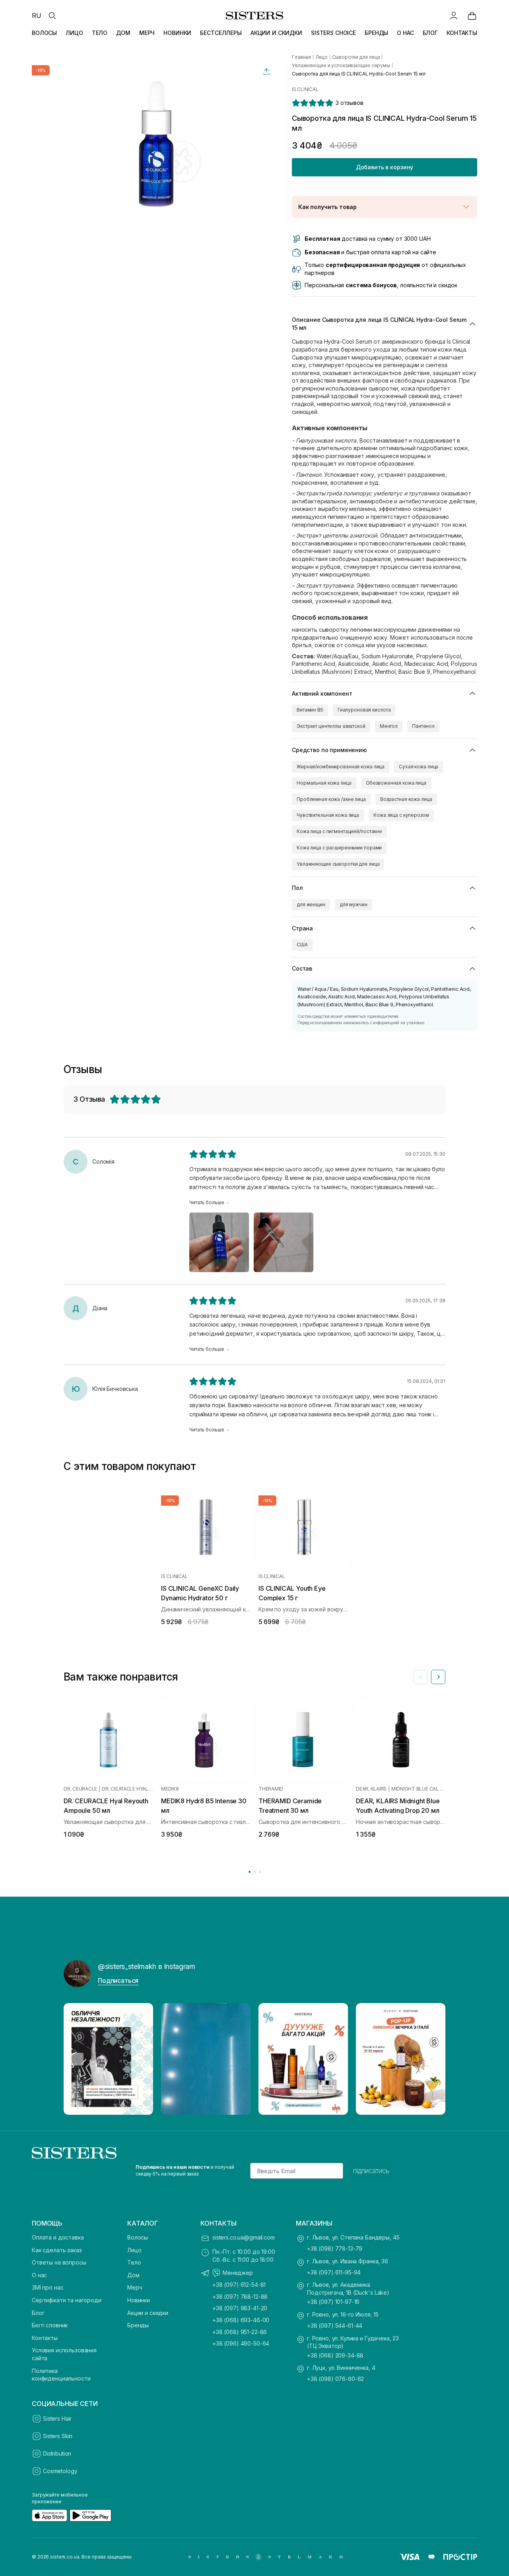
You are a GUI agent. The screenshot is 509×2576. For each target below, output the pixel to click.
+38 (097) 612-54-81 (239, 2285)
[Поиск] (52, 15)
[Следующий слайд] (438, 1677)
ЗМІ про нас (48, 2287)
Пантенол (423, 726)
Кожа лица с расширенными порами (339, 848)
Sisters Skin (58, 2436)
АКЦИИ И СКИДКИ (276, 33)
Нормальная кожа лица (324, 783)
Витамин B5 (310, 710)
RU (37, 15)
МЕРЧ (147, 33)
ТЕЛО (100, 33)
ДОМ (123, 33)
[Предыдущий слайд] (421, 1677)
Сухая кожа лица (419, 767)
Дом (133, 2275)
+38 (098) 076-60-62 (335, 2379)
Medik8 (170, 1789)
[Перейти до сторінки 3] (260, 1872)
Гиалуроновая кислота (364, 710)
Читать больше (207, 1202)
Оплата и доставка (58, 2237)
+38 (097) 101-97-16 (333, 2302)
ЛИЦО (74, 33)
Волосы (138, 2237)
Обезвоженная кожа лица (396, 783)
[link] (472, 15)
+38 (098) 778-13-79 (335, 2248)
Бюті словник (50, 2325)
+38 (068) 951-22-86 (240, 2332)
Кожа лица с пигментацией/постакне (339, 831)
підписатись (371, 2171)
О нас (39, 2275)
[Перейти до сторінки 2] (255, 1872)
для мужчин (354, 904)
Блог (38, 2313)
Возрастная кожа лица (406, 799)
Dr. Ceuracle (80, 1789)
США (302, 945)
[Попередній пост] (77, 2059)
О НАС (405, 33)
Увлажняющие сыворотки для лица (338, 864)
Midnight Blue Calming (418, 1789)
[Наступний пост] (432, 2059)
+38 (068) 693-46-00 (241, 2320)
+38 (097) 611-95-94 (334, 2272)
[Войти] (454, 15)
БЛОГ (430, 33)
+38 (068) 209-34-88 (335, 2355)
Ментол (389, 726)
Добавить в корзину (385, 167)
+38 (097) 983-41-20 (240, 2308)
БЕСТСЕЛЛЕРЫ (221, 33)
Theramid (271, 1789)
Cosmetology (60, 2471)
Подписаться (118, 1980)
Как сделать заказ (57, 2250)
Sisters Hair (57, 2418)
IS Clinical (305, 89)
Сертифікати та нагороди (67, 2300)
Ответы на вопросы (59, 2262)
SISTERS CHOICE (333, 33)
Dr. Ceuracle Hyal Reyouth (127, 1789)
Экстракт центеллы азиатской (331, 726)
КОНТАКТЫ (462, 33)
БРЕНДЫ (376, 33)
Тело (134, 2262)
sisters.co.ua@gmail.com (244, 2237)
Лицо (134, 2250)
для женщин (311, 904)
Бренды (138, 2325)
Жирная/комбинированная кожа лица (341, 767)
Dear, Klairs (371, 1789)
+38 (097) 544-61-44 (335, 2326)
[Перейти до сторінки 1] (250, 1872)
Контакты (45, 2338)
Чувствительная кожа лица (328, 815)
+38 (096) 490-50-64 (241, 2343)
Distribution (57, 2453)
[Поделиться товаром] (266, 72)
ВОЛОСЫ (44, 33)
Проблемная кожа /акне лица (331, 799)
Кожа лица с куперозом (401, 815)
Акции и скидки (148, 2313)
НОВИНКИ (177, 33)
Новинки (139, 2300)
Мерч (135, 2287)
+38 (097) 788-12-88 (240, 2297)
